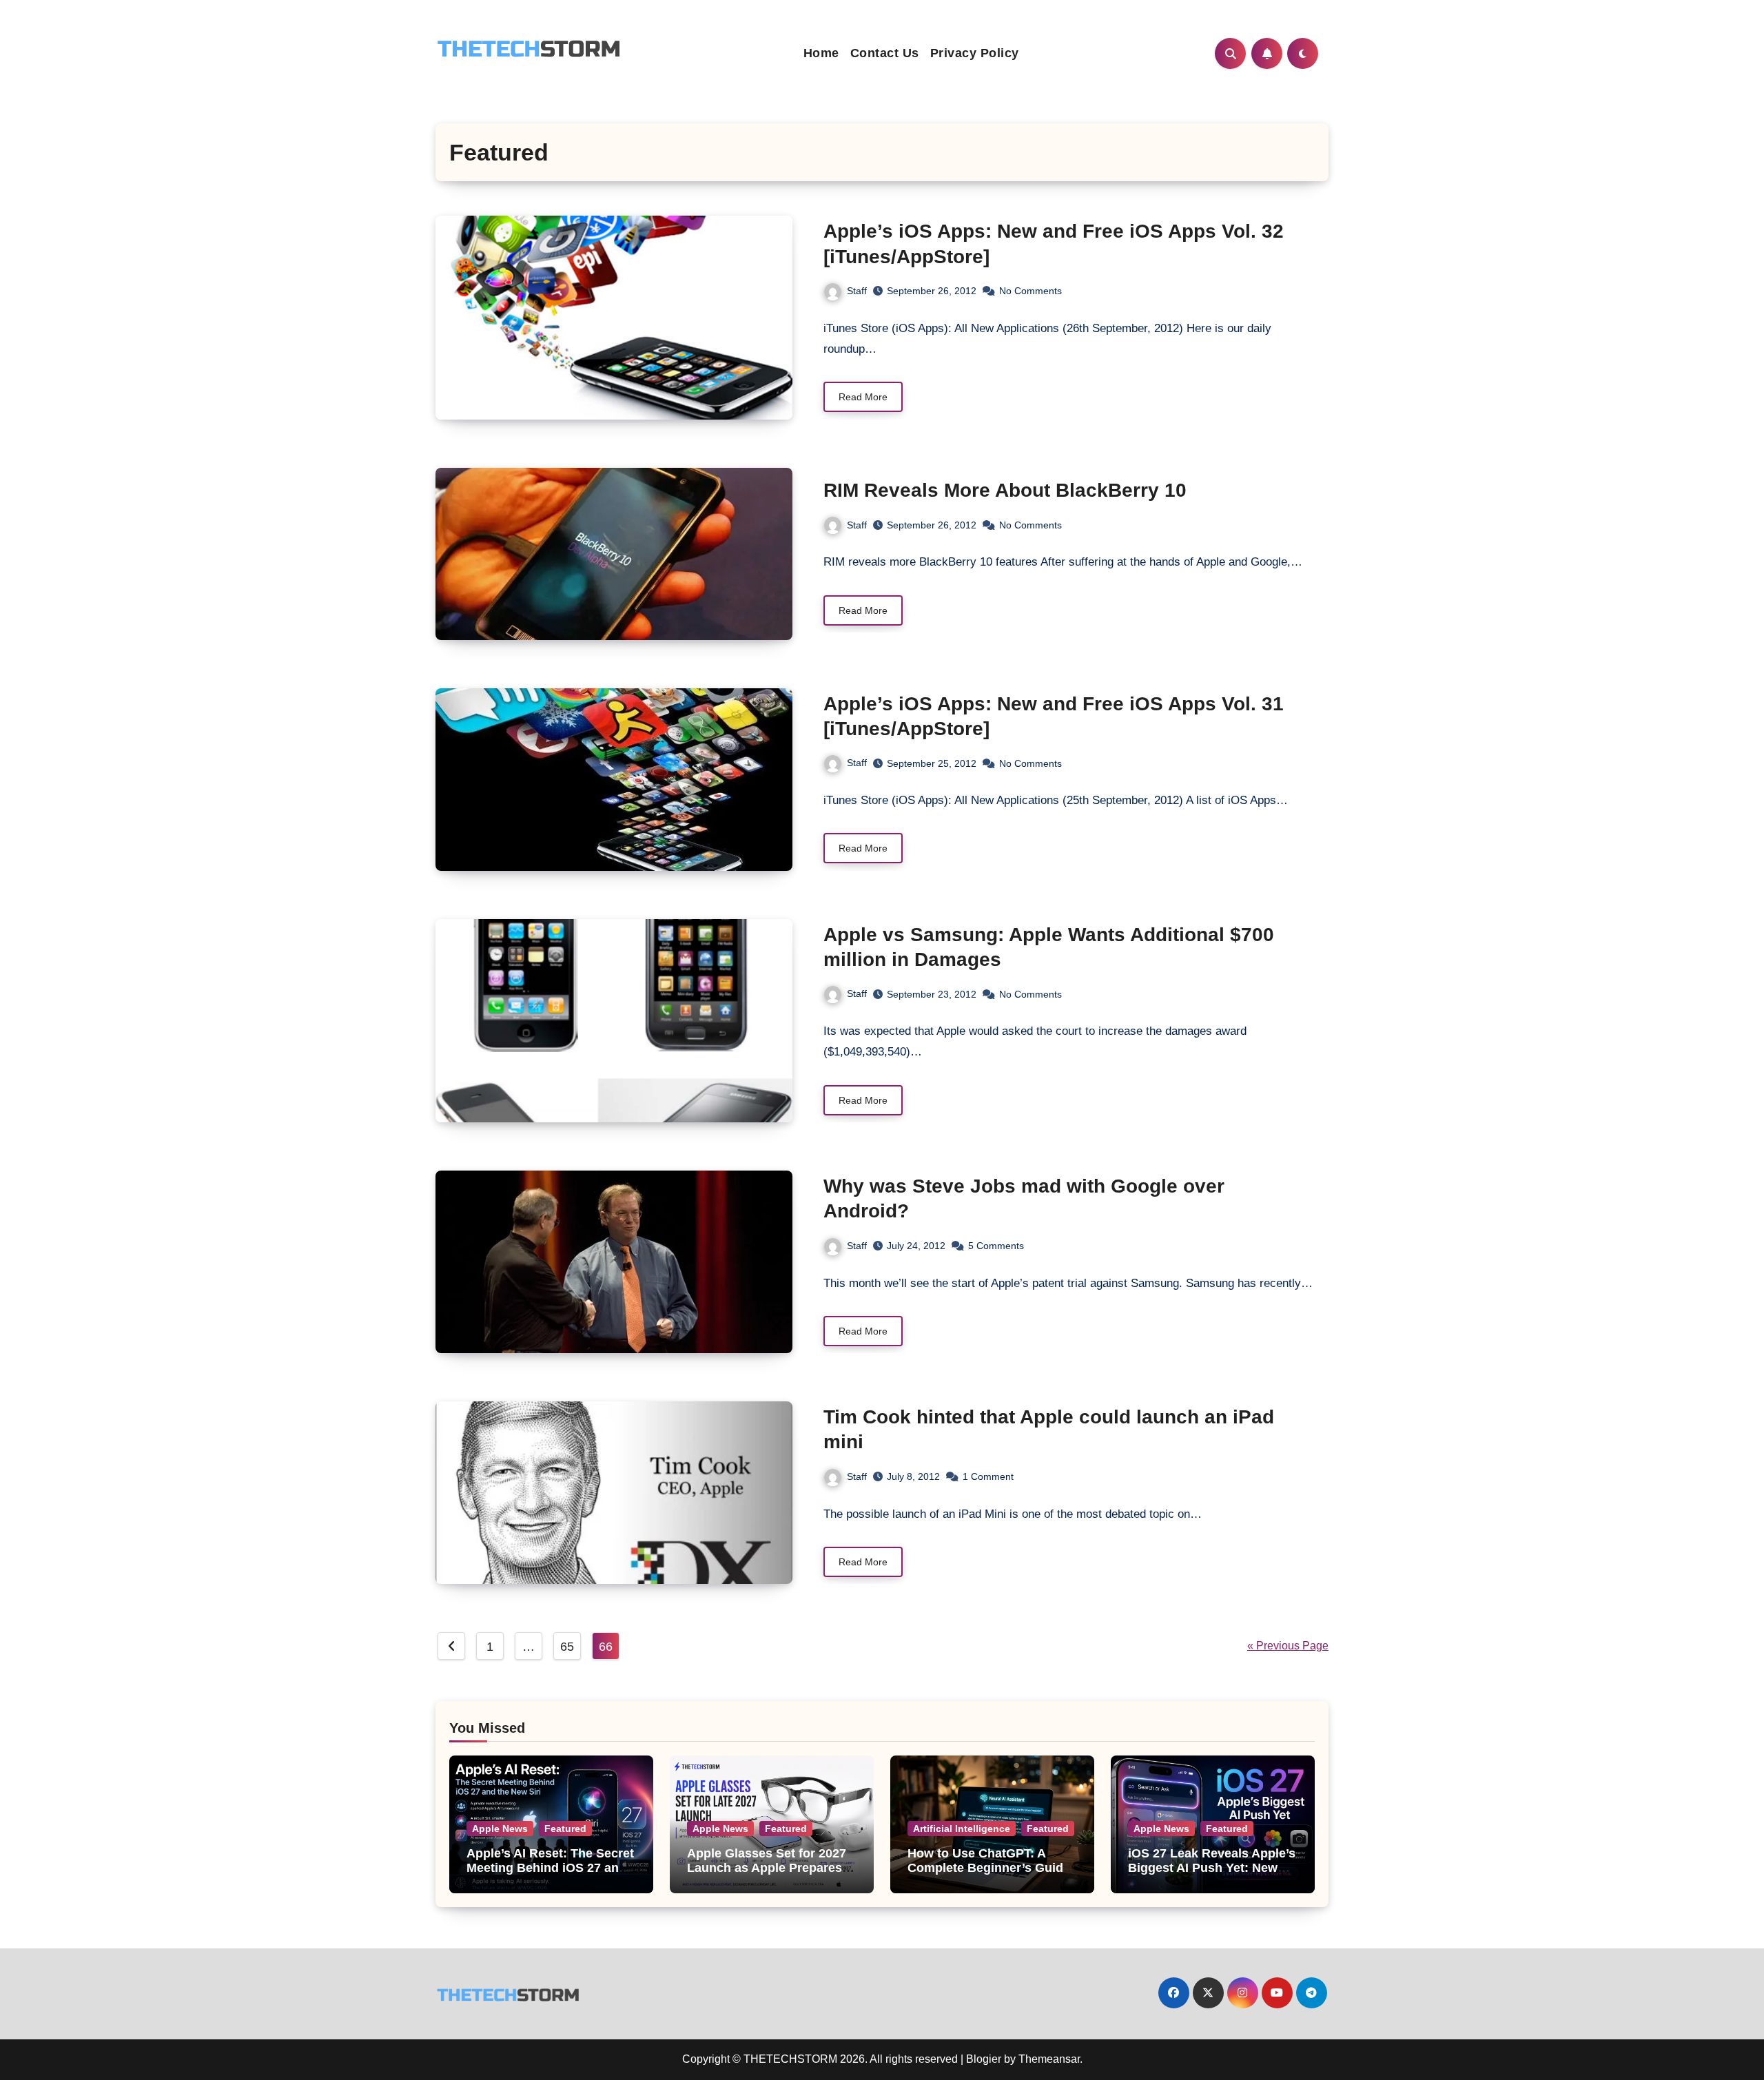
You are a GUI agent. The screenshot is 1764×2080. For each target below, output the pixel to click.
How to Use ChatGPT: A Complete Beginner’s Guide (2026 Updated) (989, 1868)
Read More (863, 397)
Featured (565, 1829)
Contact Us (885, 53)
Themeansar (1049, 2059)
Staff (857, 291)
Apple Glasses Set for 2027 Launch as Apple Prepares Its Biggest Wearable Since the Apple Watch (767, 1876)
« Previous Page (1288, 1646)
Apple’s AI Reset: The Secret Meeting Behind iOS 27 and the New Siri (550, 1868)
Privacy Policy (975, 53)
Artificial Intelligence (962, 1829)
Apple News (500, 1829)
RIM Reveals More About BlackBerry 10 (1005, 490)
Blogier (984, 2059)
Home (821, 53)
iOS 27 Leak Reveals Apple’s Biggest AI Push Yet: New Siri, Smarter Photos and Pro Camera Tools (1212, 1876)
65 (567, 1647)
